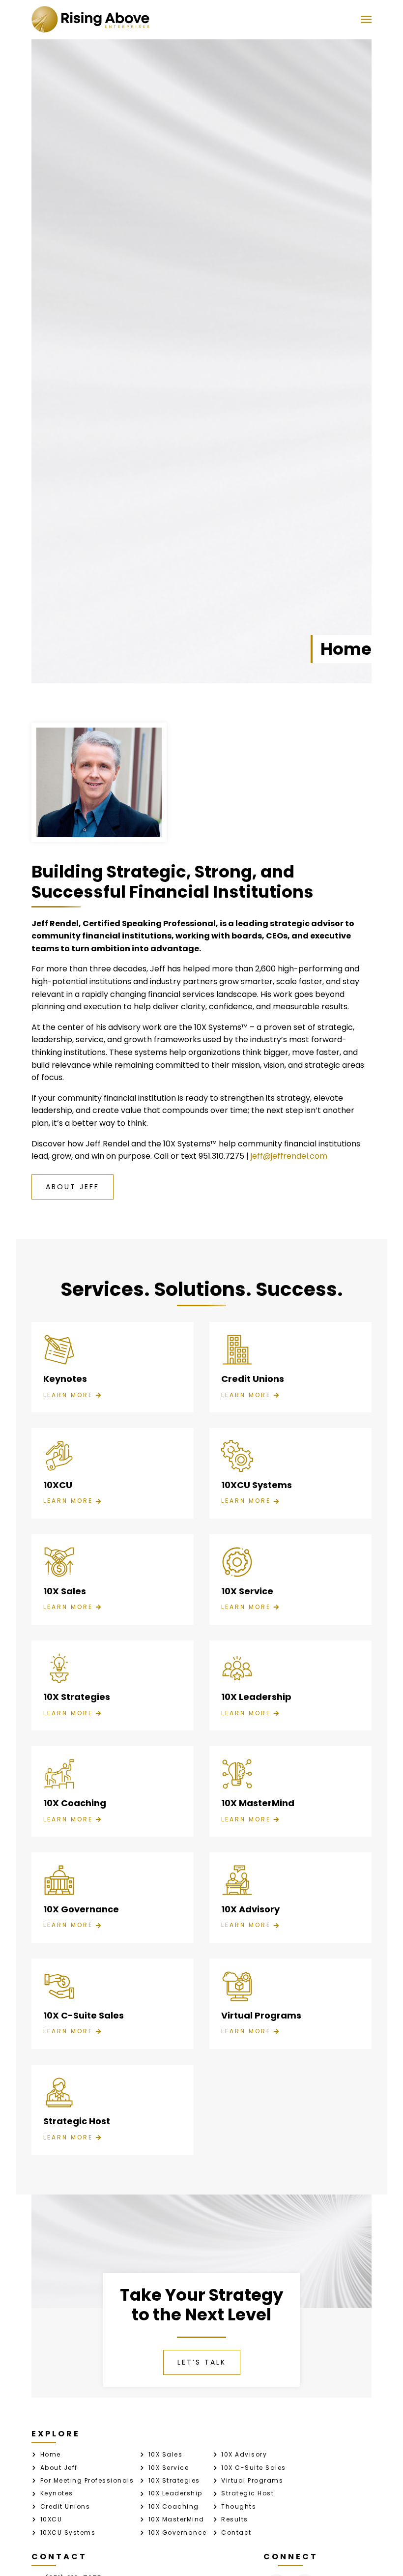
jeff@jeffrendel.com (289, 1156)
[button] (366, 19)
